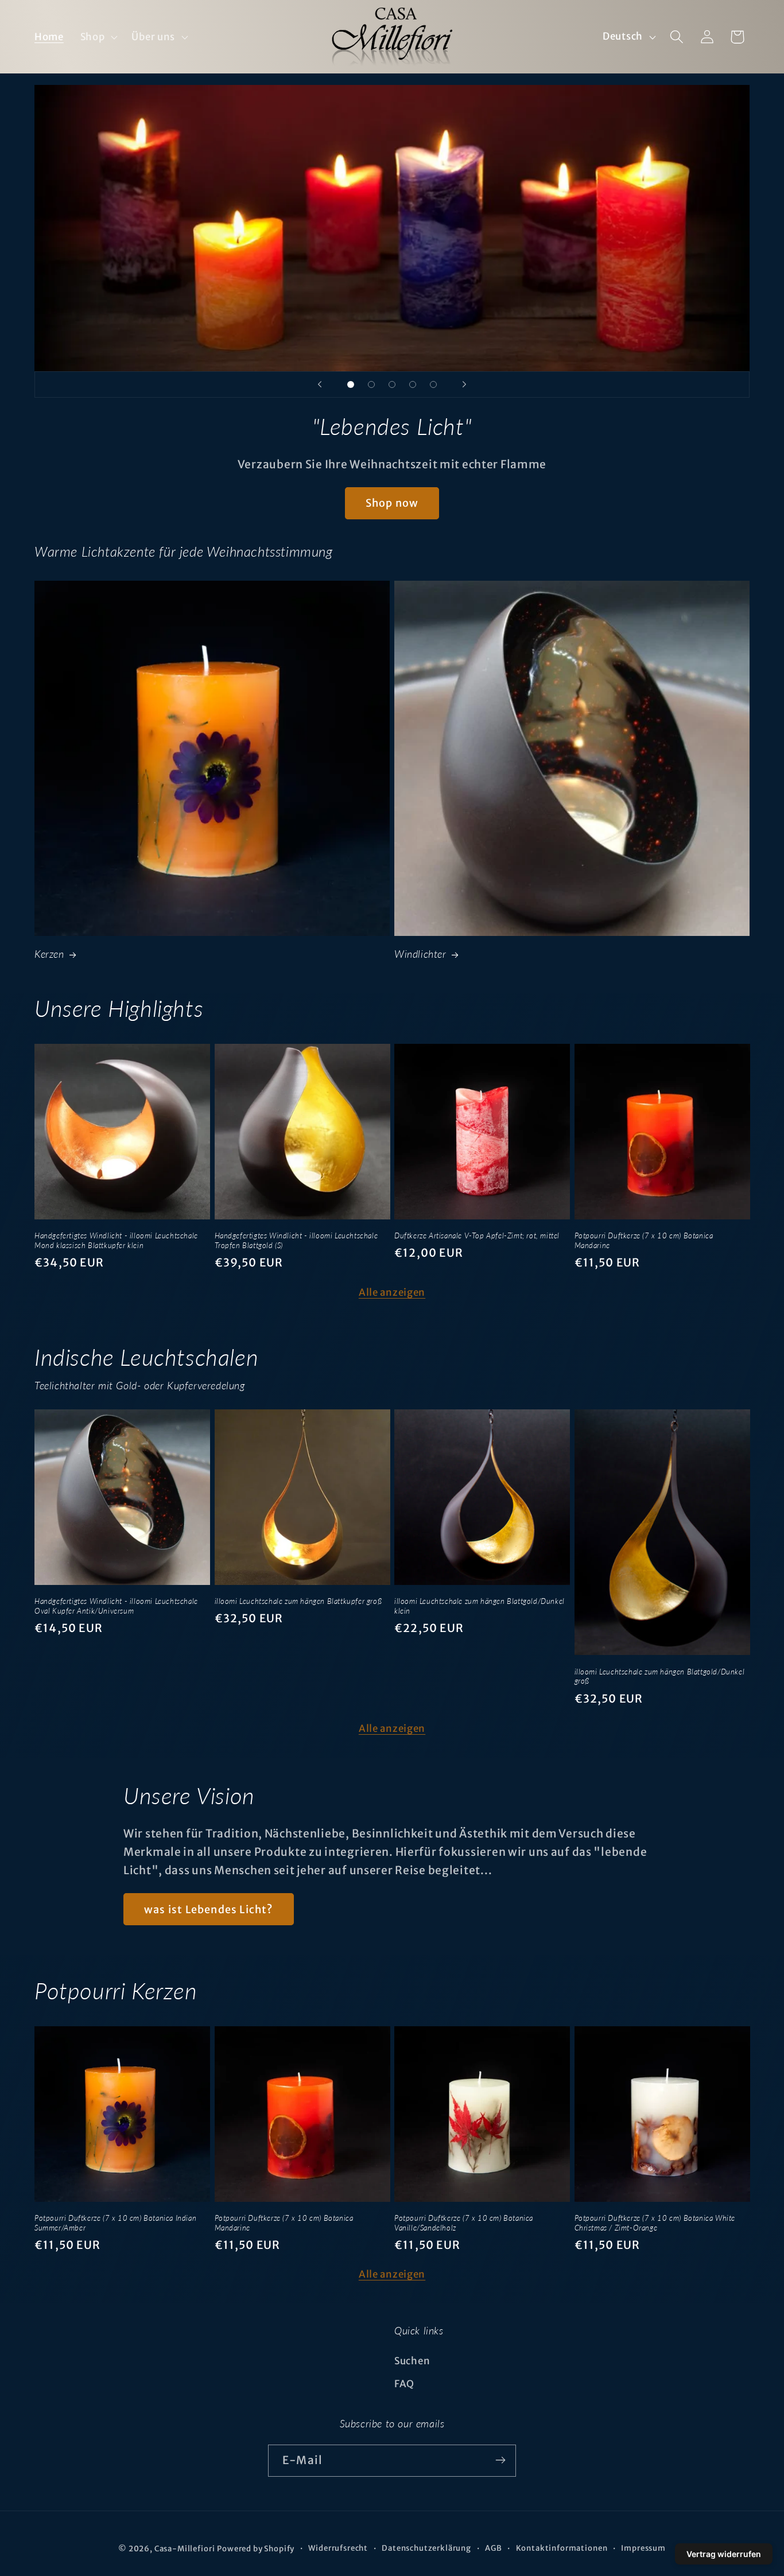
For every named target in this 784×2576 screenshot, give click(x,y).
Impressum (643, 2548)
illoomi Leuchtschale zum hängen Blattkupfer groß (298, 1601)
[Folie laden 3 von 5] (392, 384)
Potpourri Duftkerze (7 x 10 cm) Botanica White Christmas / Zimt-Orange (655, 2223)
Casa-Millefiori (185, 2549)
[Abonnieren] (500, 2460)
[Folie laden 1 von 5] (351, 384)
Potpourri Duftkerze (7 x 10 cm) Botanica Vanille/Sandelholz (464, 2223)
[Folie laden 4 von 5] (413, 384)
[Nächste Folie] (464, 384)
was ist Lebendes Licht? (209, 1909)
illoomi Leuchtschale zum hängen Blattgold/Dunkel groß (660, 1676)
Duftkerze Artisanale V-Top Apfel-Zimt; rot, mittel (477, 1235)
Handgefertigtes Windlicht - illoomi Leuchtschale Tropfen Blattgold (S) (296, 1240)
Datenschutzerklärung (426, 2548)
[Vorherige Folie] (320, 384)
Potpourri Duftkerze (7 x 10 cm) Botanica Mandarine (644, 1240)
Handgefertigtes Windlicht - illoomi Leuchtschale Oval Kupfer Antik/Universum (116, 1606)
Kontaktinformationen (562, 2548)
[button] (98, 37)
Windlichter (420, 954)
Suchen (412, 2361)
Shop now (392, 503)
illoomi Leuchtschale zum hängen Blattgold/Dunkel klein (480, 1606)
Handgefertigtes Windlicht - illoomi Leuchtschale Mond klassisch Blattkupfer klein (116, 1240)
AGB (494, 2548)
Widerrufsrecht (338, 2548)
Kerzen (49, 954)
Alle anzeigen (392, 1292)
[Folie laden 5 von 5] (433, 384)
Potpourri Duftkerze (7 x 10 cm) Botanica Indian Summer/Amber (115, 2223)
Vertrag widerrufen (724, 2554)
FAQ (404, 2384)
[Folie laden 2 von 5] (371, 384)
